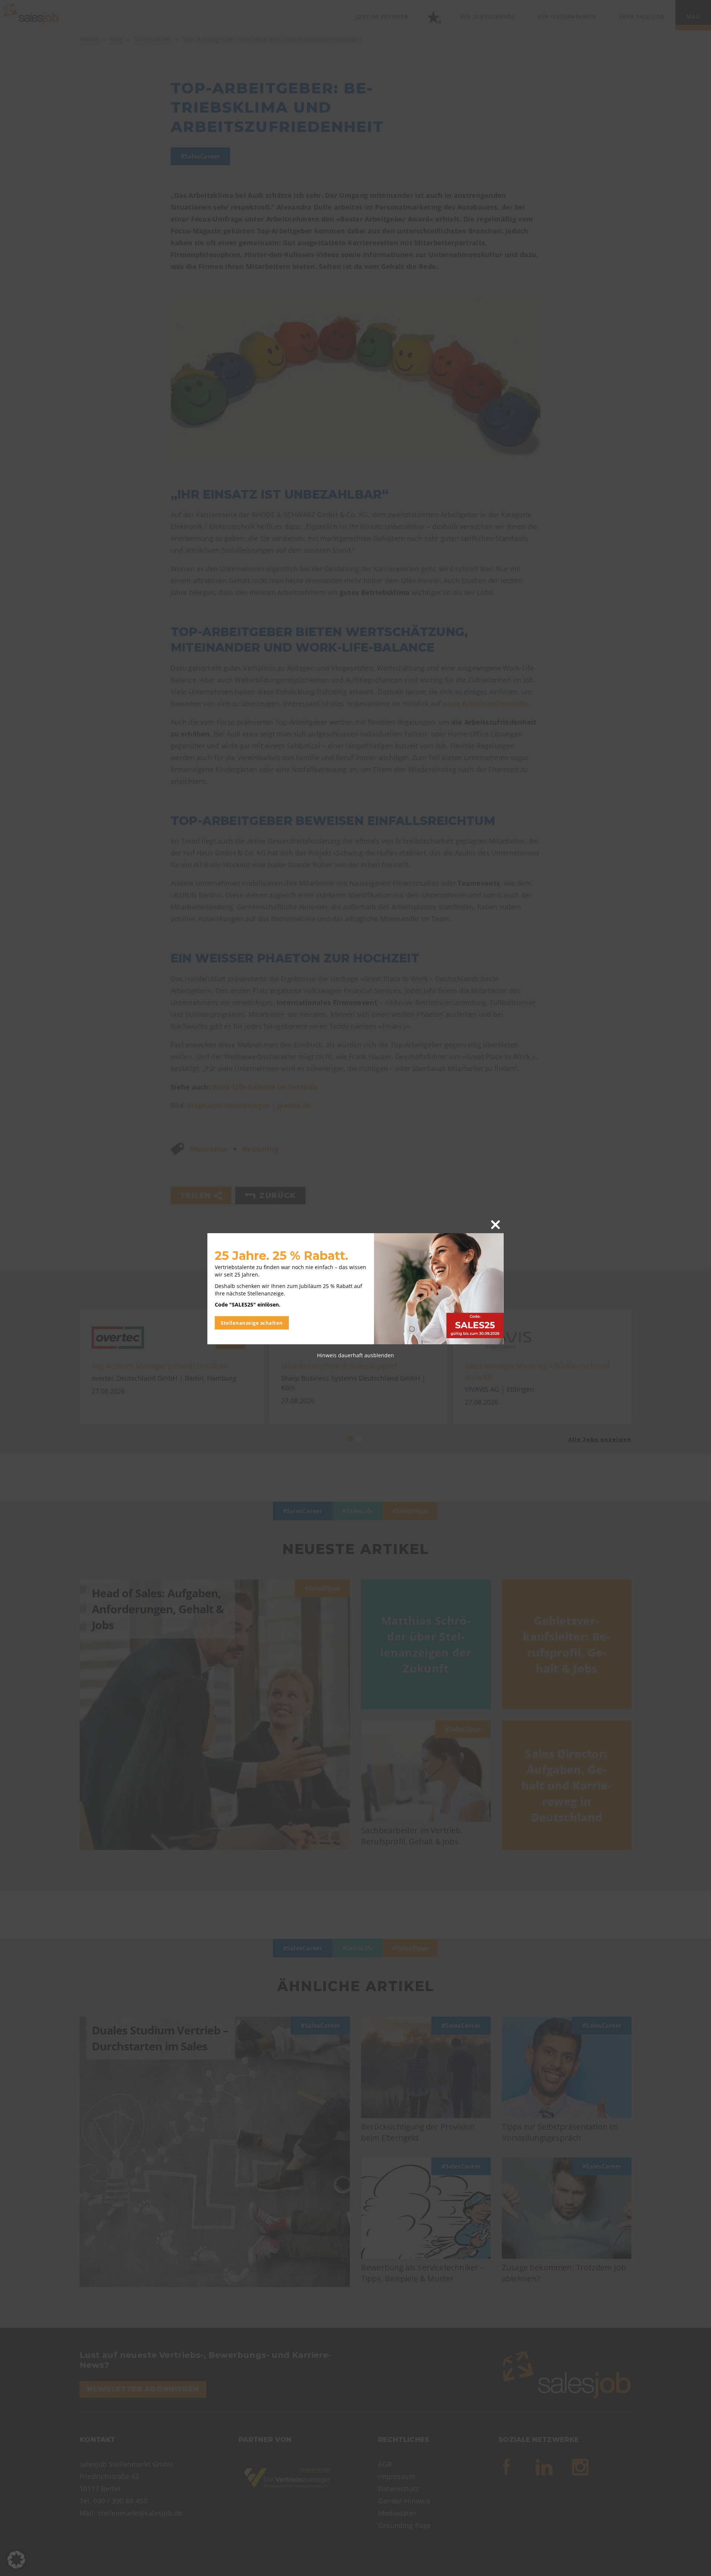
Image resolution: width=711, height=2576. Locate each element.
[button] (16, 2560)
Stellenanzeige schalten (252, 1323)
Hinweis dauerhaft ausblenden (355, 1355)
